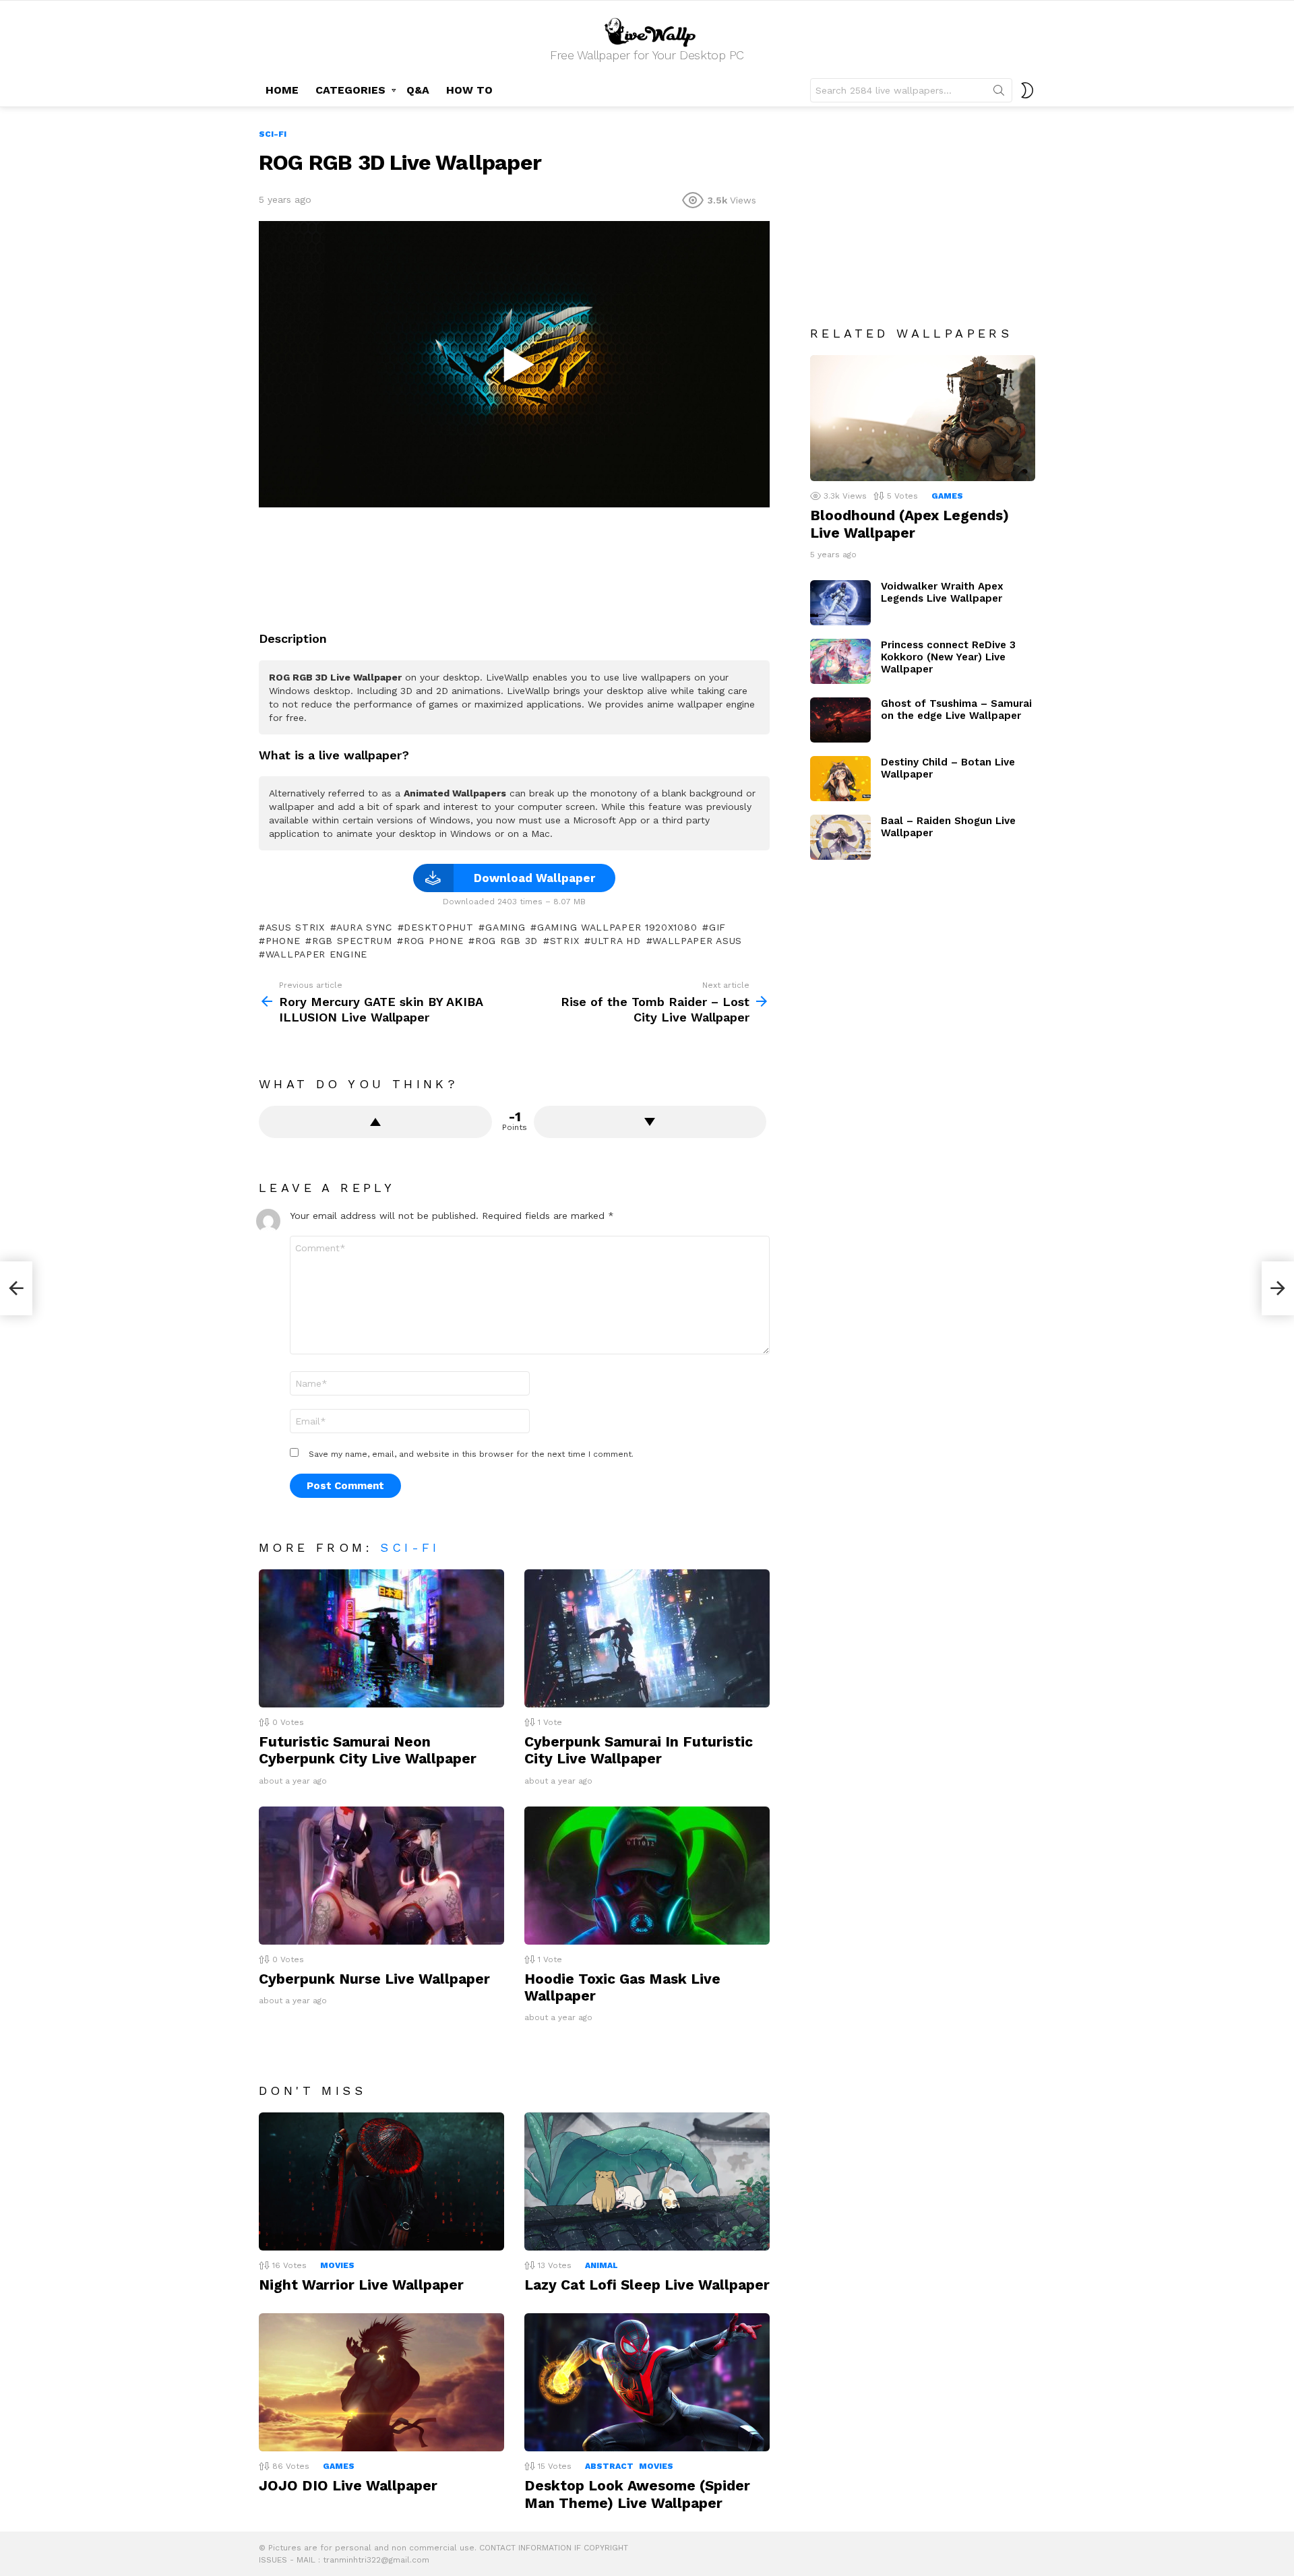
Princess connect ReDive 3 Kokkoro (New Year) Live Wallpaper (948, 657)
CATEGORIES (350, 90)
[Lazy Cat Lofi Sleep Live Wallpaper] (647, 2181)
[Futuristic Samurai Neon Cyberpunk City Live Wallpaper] (381, 1638)
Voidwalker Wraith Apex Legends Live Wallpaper (942, 592)
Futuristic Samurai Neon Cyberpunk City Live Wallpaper (368, 1750)
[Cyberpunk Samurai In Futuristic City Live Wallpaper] (647, 1638)
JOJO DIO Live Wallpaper (348, 2485)
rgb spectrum (352, 941)
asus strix (295, 927)
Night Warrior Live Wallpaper (361, 2285)
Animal (602, 2265)
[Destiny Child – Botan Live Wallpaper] (840, 779)
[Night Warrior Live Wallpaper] (381, 2181)
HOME (282, 90)
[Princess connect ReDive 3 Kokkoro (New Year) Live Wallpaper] (840, 661)
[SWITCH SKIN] (1027, 90)
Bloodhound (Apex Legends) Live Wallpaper (910, 524)
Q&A (418, 90)
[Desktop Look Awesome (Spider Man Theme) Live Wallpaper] (647, 2382)
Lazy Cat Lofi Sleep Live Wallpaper (647, 2285)
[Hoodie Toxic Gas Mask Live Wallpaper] (647, 1876)
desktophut (438, 927)
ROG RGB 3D (506, 941)
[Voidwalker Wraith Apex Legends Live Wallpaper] (840, 603)
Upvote (375, 1122)
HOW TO (469, 90)
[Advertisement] (514, 564)
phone (283, 941)
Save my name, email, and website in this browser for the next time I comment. (471, 1454)
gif (717, 927)
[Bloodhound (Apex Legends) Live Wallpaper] (923, 418)
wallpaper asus (697, 941)
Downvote (650, 1122)
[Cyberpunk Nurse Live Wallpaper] (381, 1876)
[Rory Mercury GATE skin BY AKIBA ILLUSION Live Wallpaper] (16, 1288)
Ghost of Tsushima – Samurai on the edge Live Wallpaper (956, 710)
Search (999, 93)
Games (339, 2466)
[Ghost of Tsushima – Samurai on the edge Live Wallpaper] (840, 720)
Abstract (609, 2466)
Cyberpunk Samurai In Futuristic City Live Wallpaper (639, 1750)
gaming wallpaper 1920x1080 (617, 927)
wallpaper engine (316, 954)
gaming (505, 927)
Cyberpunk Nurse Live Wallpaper (374, 1979)
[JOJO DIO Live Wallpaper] (381, 2382)
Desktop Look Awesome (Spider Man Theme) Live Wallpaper (637, 2494)
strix (564, 941)
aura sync (364, 927)
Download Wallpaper (534, 878)
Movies (337, 2265)
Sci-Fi (410, 1547)
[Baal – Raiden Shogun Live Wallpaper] (840, 837)
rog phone (433, 941)
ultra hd (616, 941)
